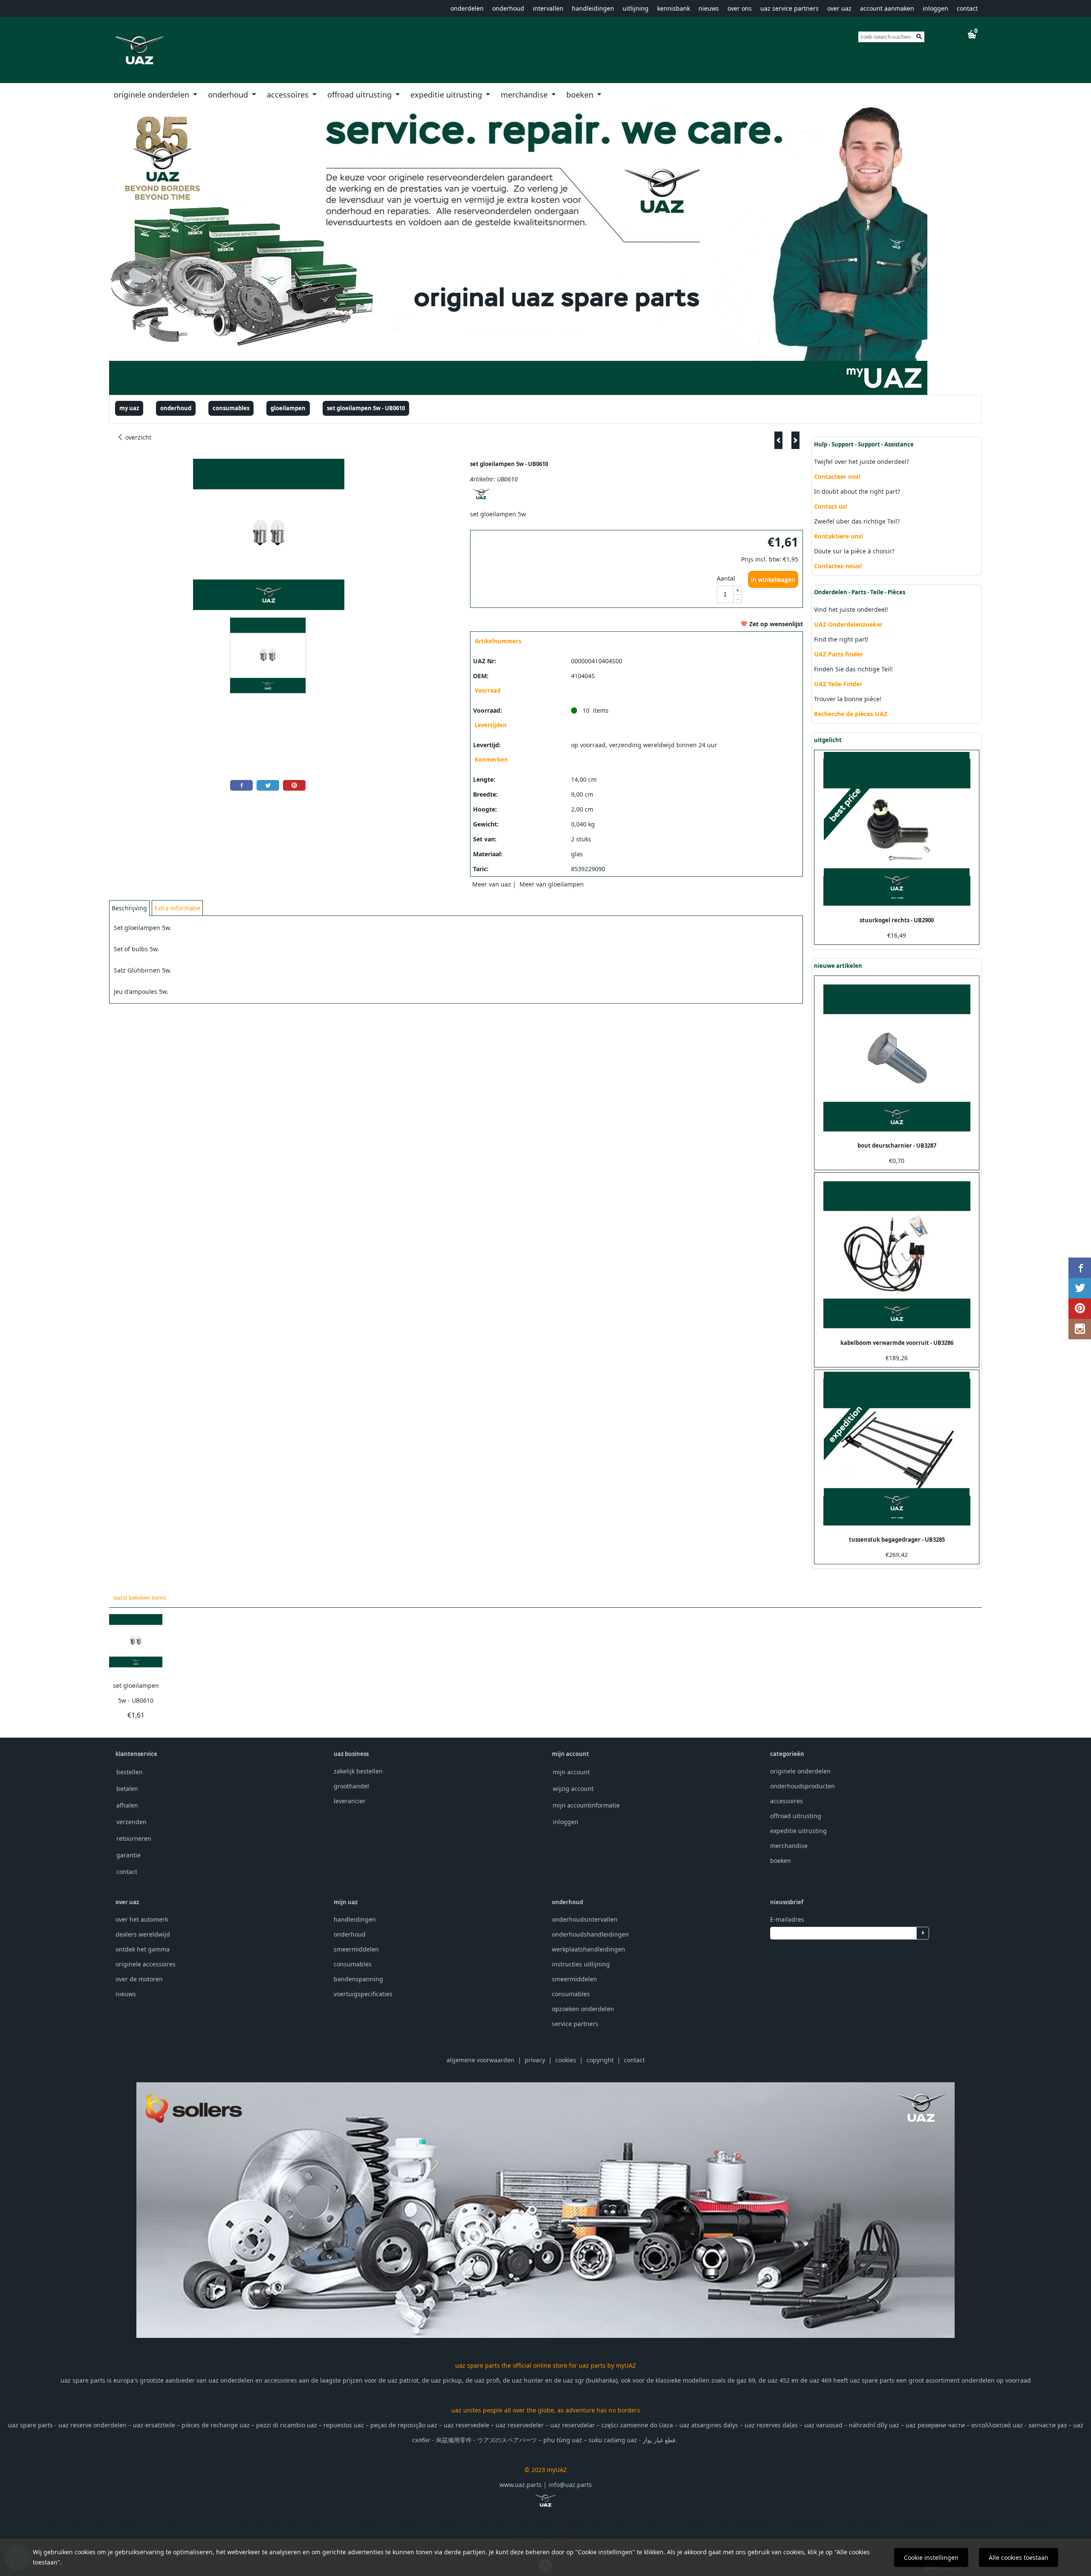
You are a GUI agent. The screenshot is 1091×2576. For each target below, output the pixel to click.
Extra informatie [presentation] (177, 908)
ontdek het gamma (143, 1949)
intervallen (548, 8)
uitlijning (636, 8)
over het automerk (142, 1919)
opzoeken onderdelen (583, 2009)
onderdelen (467, 8)
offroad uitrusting (361, 95)
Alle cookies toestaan (1019, 2557)
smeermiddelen (356, 1949)
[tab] (130, 908)
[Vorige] (778, 440)
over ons (740, 8)
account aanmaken (887, 8)
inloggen (935, 8)
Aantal (726, 578)
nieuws (709, 8)
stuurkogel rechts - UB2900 (897, 920)
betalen (127, 1789)
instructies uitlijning (581, 1964)
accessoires (289, 95)
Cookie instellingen (931, 2557)
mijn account (571, 1772)
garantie (128, 1855)
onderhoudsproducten (802, 1786)
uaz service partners (789, 8)
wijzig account (573, 1789)
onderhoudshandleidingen (590, 1934)
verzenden (131, 1822)
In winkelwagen (773, 580)
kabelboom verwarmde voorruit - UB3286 (897, 1343)
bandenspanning (358, 1979)
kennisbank (674, 8)
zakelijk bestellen (358, 1771)
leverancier (350, 1801)
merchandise (525, 95)
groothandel (351, 1786)
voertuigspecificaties (363, 1994)
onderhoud (508, 8)
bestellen (130, 1772)
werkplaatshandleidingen (589, 1949)
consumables (353, 1964)
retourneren (134, 1838)
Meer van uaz (492, 884)
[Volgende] (795, 440)
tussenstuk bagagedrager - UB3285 (897, 1540)
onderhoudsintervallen (585, 1919)
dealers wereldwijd (143, 1934)
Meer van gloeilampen (552, 884)
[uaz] (481, 499)
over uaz (839, 8)
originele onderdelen (153, 95)
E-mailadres (787, 1919)
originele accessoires (146, 1964)
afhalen (127, 1805)
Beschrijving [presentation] (129, 908)
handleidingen (593, 8)
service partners (575, 2024)
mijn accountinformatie (586, 1805)
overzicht (137, 437)
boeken (581, 95)
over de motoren (139, 1979)
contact (967, 8)
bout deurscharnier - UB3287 (897, 1146)
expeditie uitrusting (447, 95)
